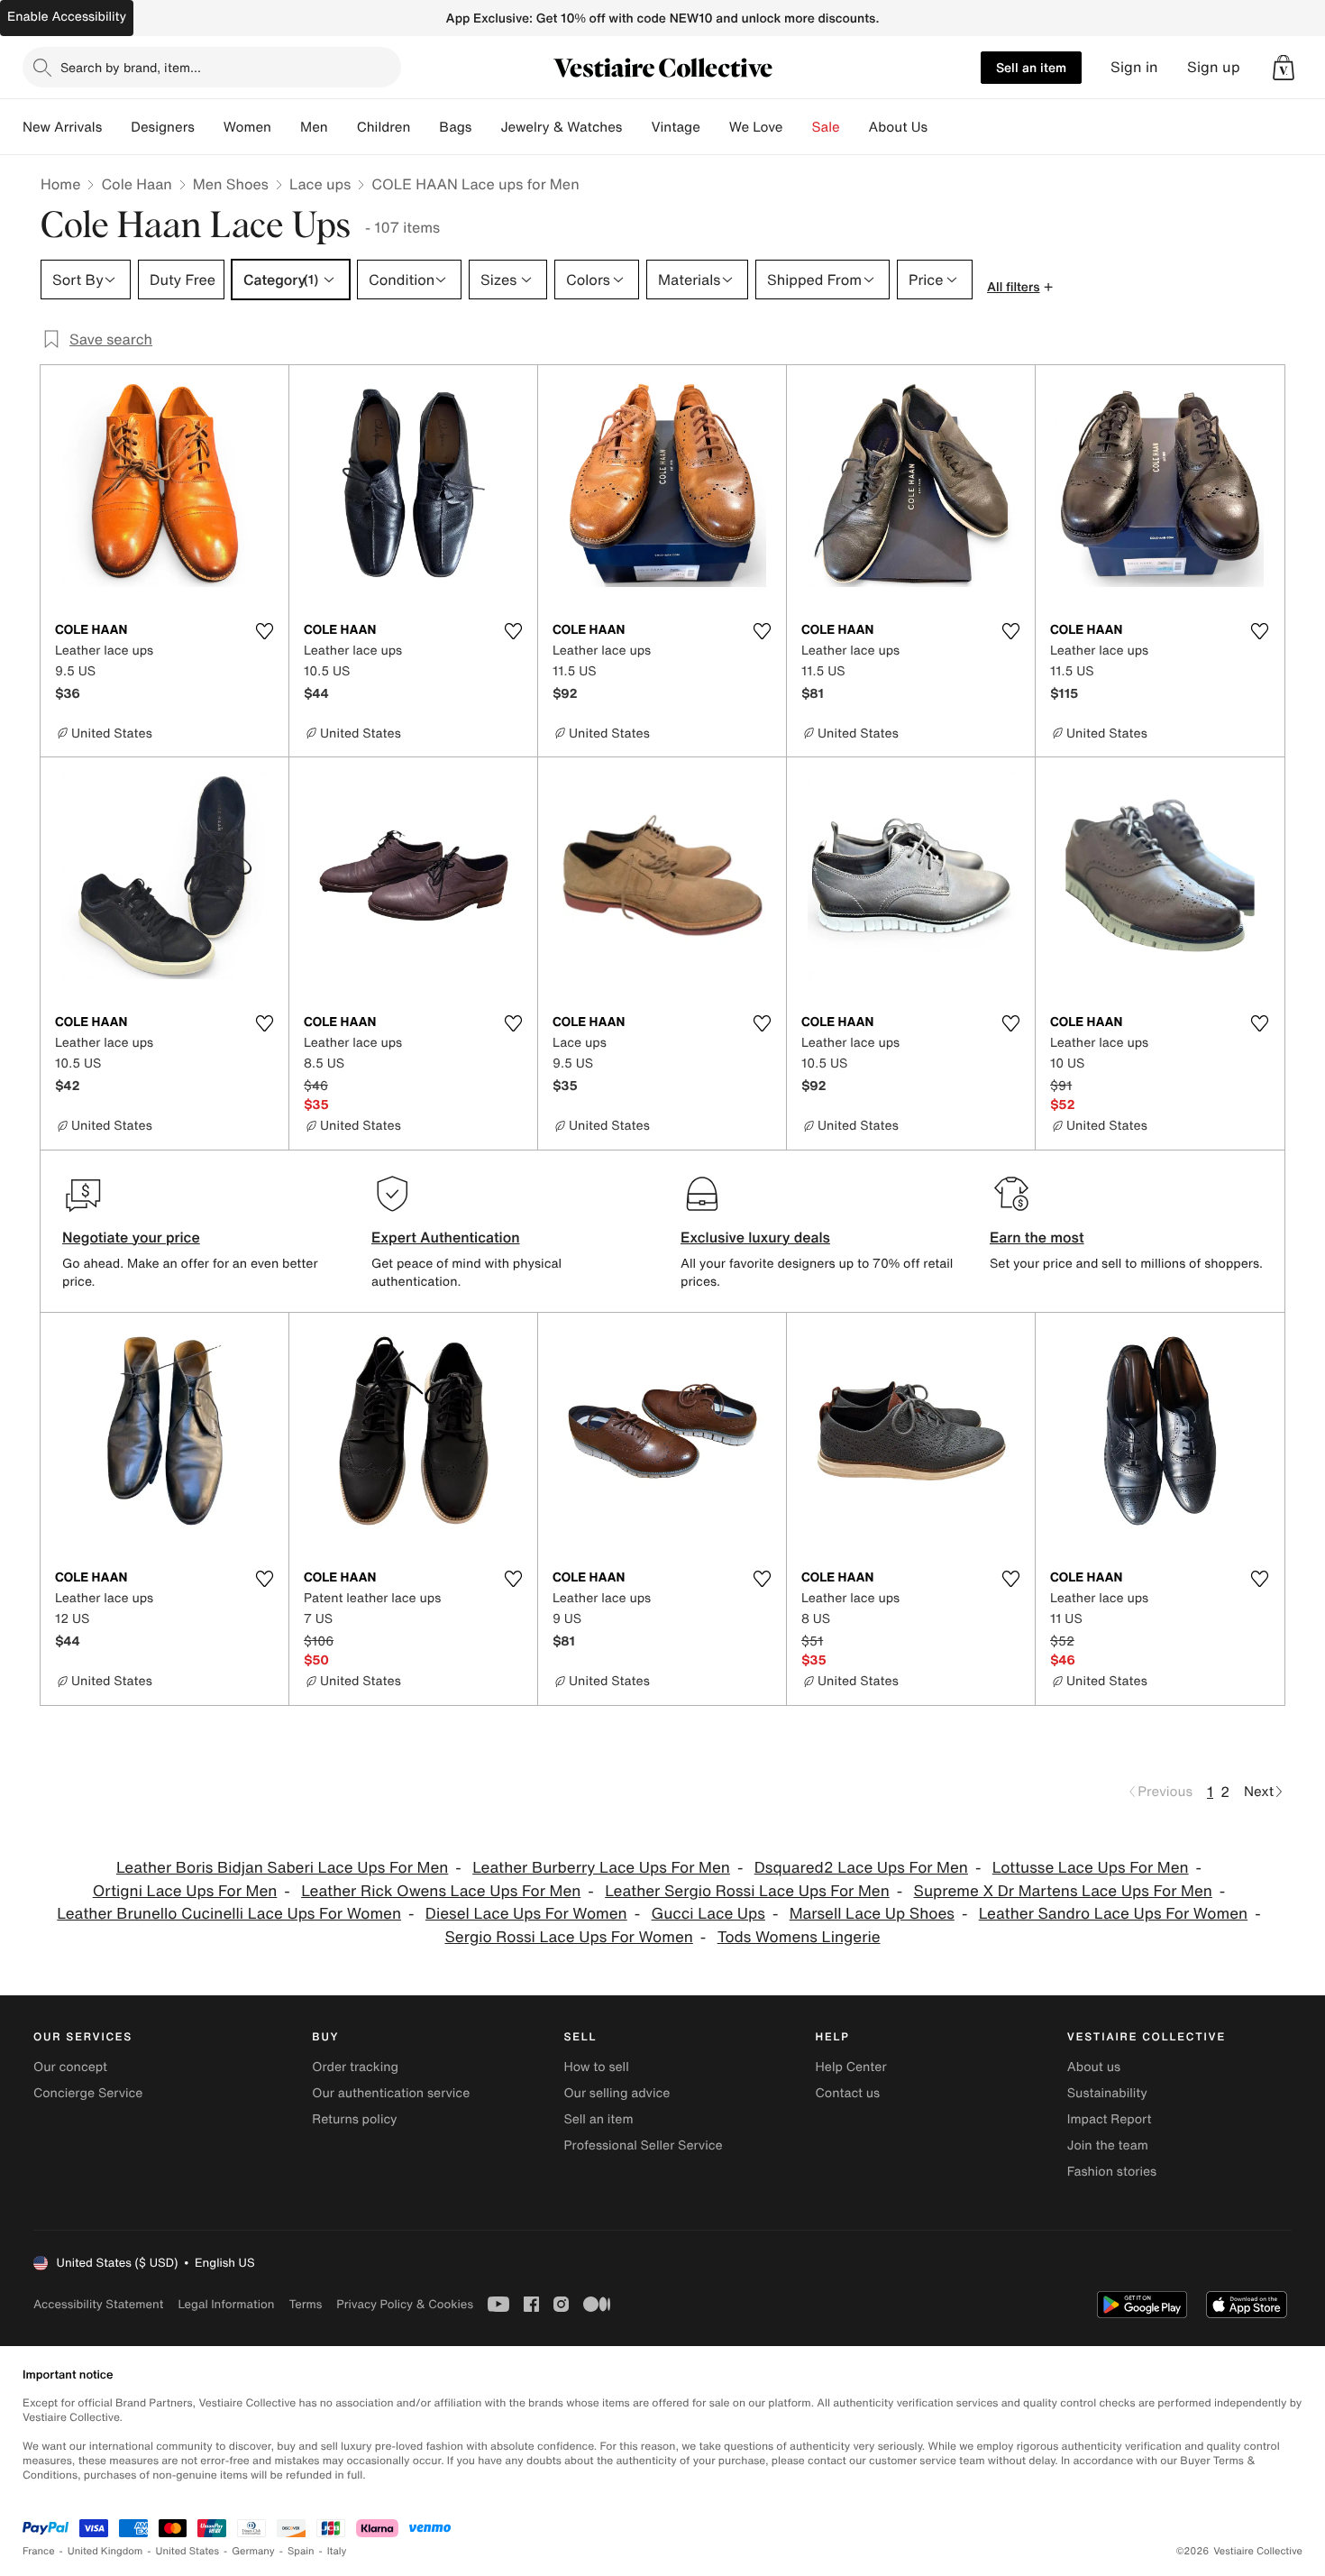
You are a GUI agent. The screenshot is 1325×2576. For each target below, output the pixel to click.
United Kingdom (105, 2551)
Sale (826, 127)
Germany (253, 2551)
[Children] (425, 127)
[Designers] (209, 127)
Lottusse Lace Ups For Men (1091, 1868)
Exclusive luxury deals (755, 1237)
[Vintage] (715, 127)
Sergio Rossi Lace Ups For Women (568, 1937)
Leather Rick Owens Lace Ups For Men (441, 1891)
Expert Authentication (446, 1237)
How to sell (596, 2067)
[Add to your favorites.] (264, 631)
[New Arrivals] (116, 127)
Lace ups (320, 184)
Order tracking (355, 2067)
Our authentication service (391, 2093)
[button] (1284, 68)
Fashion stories (1112, 2172)
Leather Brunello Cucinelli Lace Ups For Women (229, 1914)
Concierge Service (88, 2093)
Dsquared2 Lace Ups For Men (861, 1868)
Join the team (1108, 2145)
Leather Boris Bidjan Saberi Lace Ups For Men (282, 1868)
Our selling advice (617, 2093)
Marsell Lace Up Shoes (872, 1914)
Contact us (848, 2093)
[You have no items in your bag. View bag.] (1284, 68)
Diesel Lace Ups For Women (526, 1914)
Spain (301, 2551)
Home (60, 184)
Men (314, 127)
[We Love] (798, 127)
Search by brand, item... (131, 67)
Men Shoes (231, 184)
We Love (756, 127)
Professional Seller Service (643, 2145)
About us (1094, 2067)
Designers (163, 127)
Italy (337, 2551)
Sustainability (1107, 2093)
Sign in (1134, 67)
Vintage (675, 127)
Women (247, 127)
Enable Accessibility (67, 17)
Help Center (851, 2067)
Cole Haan (136, 184)
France (39, 2551)
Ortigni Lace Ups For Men (185, 1891)
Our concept (70, 2067)
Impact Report (1110, 2119)
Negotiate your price (131, 1237)
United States (188, 2551)
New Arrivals (62, 127)
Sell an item (1031, 67)
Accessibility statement (98, 2304)
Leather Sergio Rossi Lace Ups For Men (747, 1891)
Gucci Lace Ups (708, 1914)
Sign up (1214, 67)
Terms (305, 2304)
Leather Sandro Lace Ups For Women (1114, 1914)
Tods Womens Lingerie (799, 1937)
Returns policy (354, 2119)
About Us (898, 127)
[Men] (343, 127)
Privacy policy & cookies (405, 2304)
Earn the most (1037, 1237)
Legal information (226, 2304)
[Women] (286, 127)
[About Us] (942, 127)
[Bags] (486, 127)
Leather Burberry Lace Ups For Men (601, 1868)
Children (384, 127)
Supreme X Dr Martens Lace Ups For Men (1063, 1891)
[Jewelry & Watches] (636, 127)
